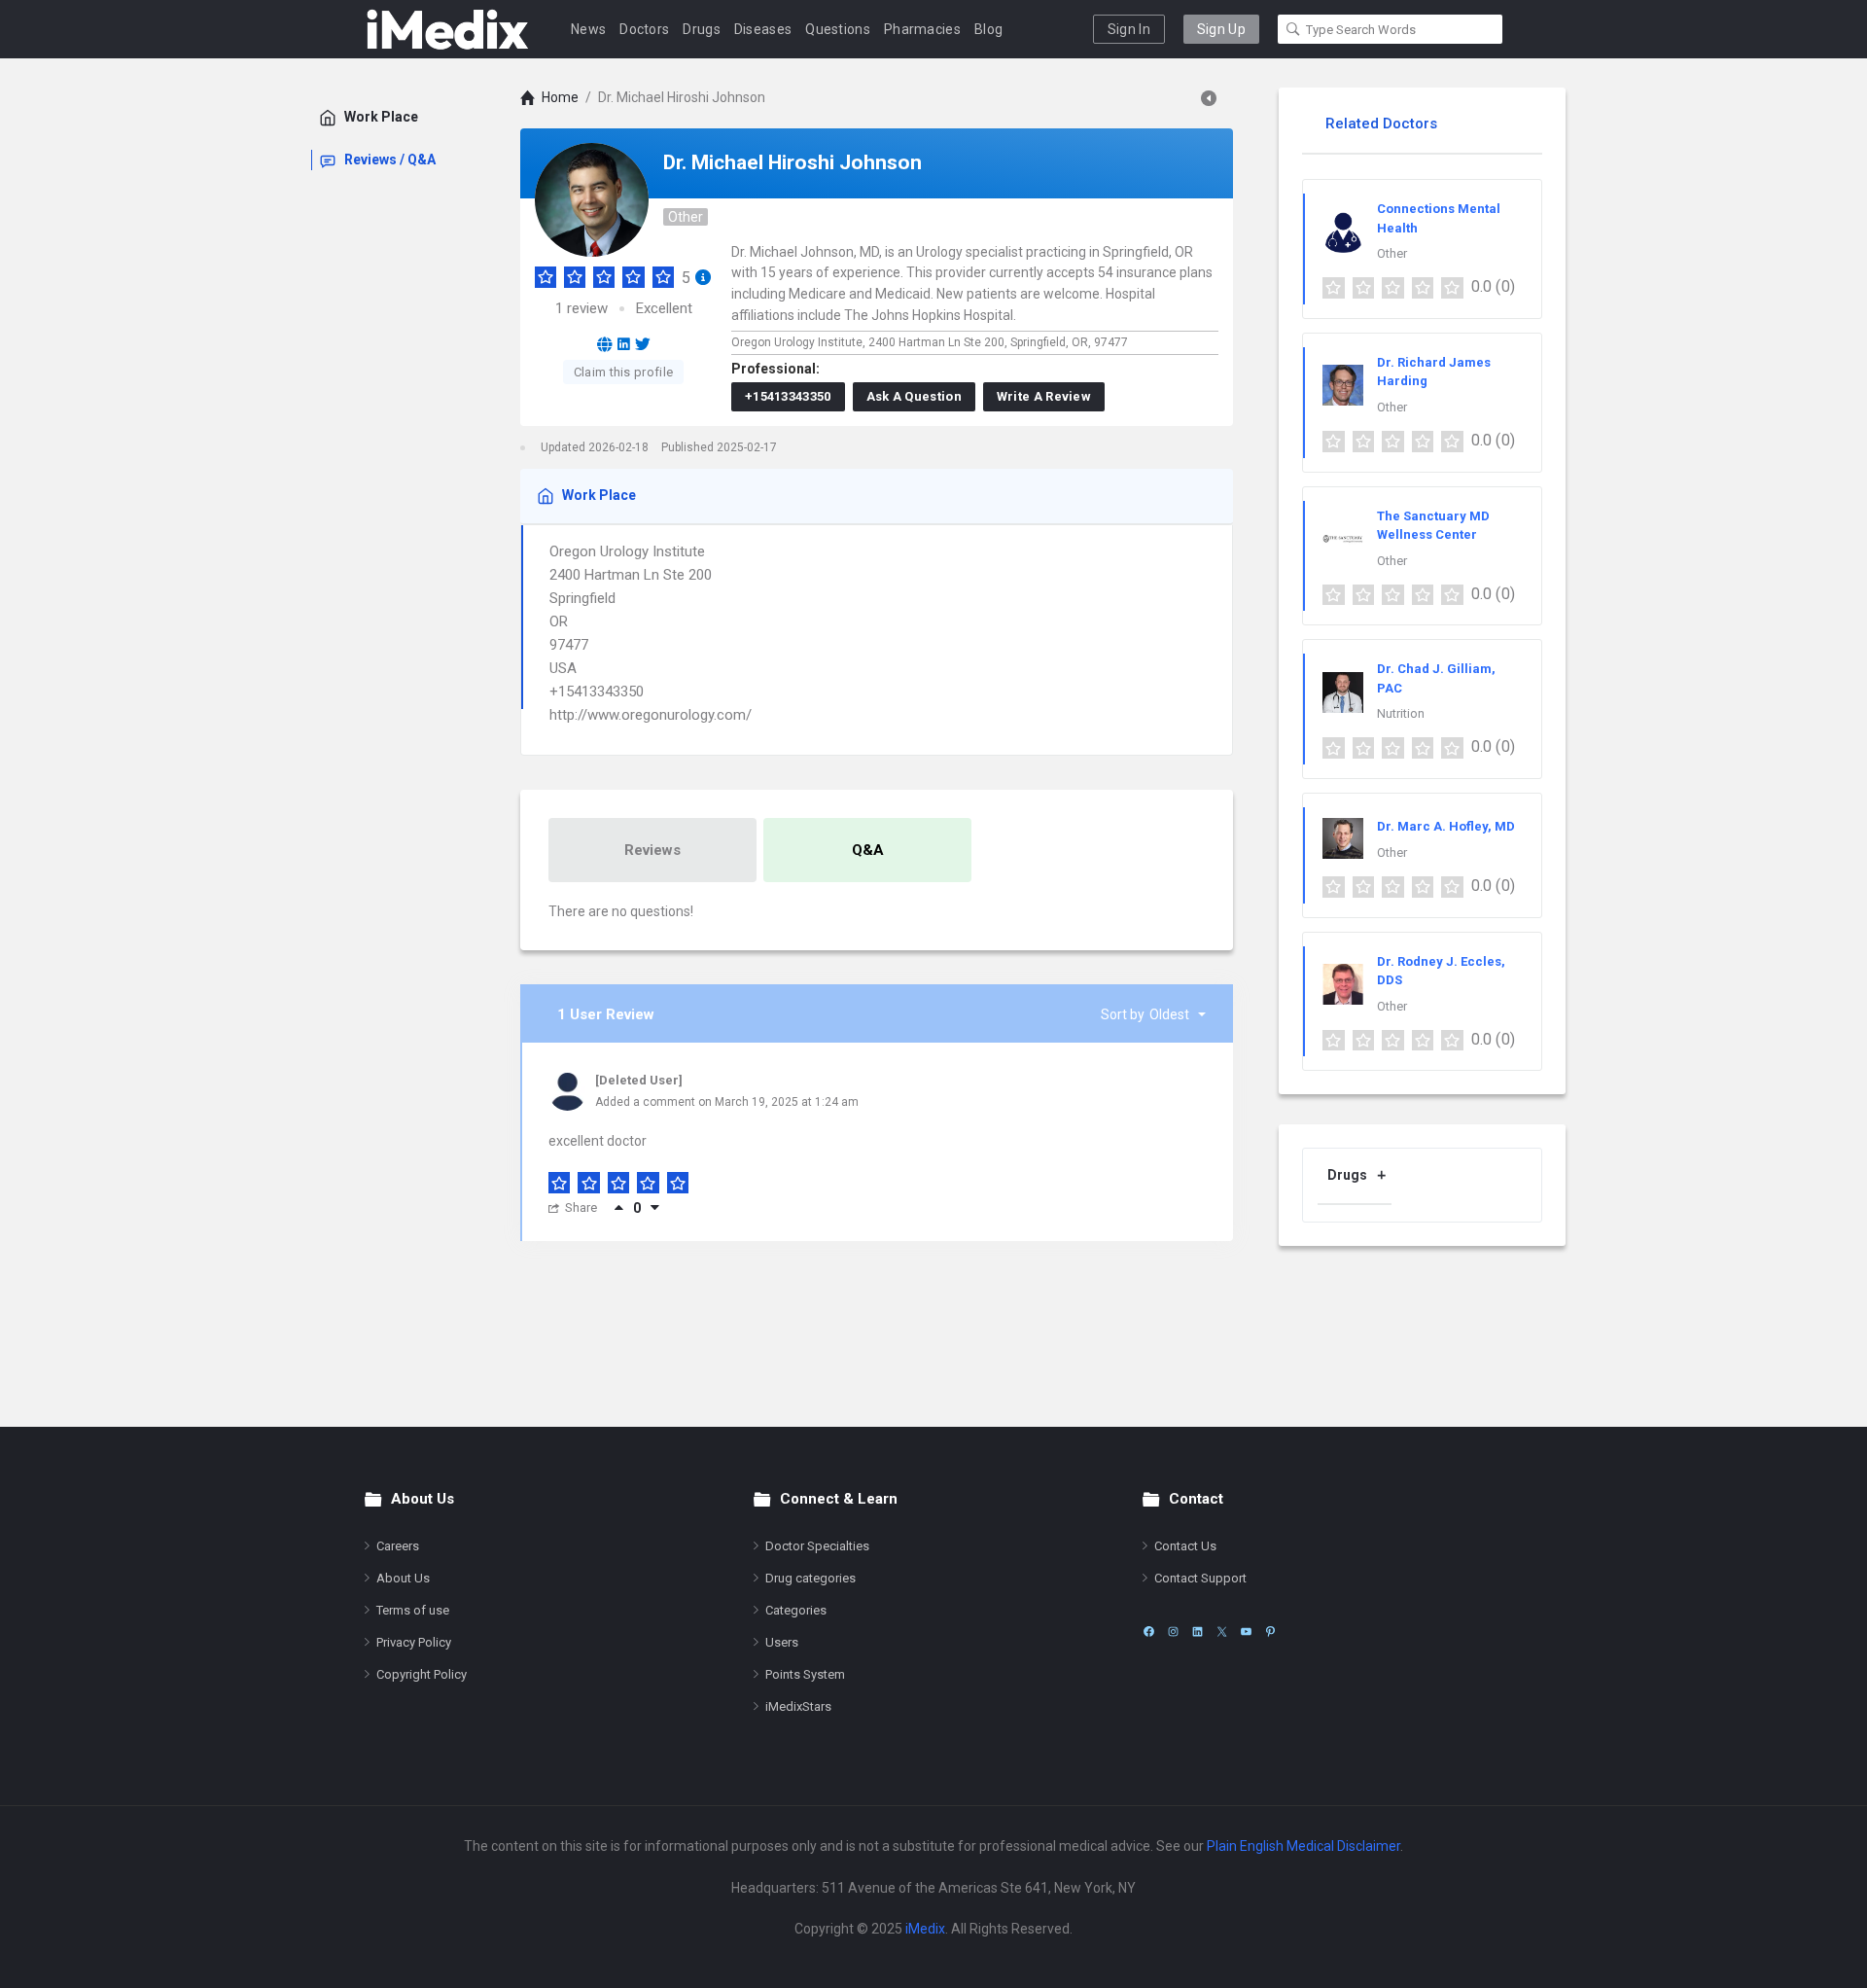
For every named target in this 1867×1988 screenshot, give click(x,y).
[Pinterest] (1270, 1632)
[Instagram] (1173, 1632)
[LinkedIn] (1198, 1632)
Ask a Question (914, 396)
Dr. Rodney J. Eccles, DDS (1441, 971)
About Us (403, 1578)
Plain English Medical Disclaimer (1303, 1846)
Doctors (644, 29)
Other (686, 217)
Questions (838, 29)
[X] (1222, 1632)
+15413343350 (788, 396)
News (588, 29)
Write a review (1044, 396)
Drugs (702, 29)
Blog (988, 29)
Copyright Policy (422, 1674)
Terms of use (413, 1610)
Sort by (1145, 1014)
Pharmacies (922, 29)
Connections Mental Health (1439, 218)
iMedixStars (798, 1706)
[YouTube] (1246, 1632)
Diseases (763, 29)
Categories (796, 1610)
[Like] (619, 1208)
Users (782, 1642)
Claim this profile (623, 372)
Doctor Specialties (817, 1546)
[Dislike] (655, 1208)
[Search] (1293, 29)
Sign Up (1221, 29)
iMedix (925, 1929)
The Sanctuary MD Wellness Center (1433, 526)
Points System (805, 1674)
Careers (398, 1546)
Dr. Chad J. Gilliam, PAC (1436, 678)
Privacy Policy (414, 1642)
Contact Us (1185, 1546)
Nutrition (1401, 713)
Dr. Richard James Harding (1434, 372)
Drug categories (810, 1578)
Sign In (1129, 29)
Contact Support (1200, 1578)
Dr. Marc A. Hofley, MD (1446, 826)
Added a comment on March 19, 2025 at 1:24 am (727, 1102)
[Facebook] (1149, 1632)
